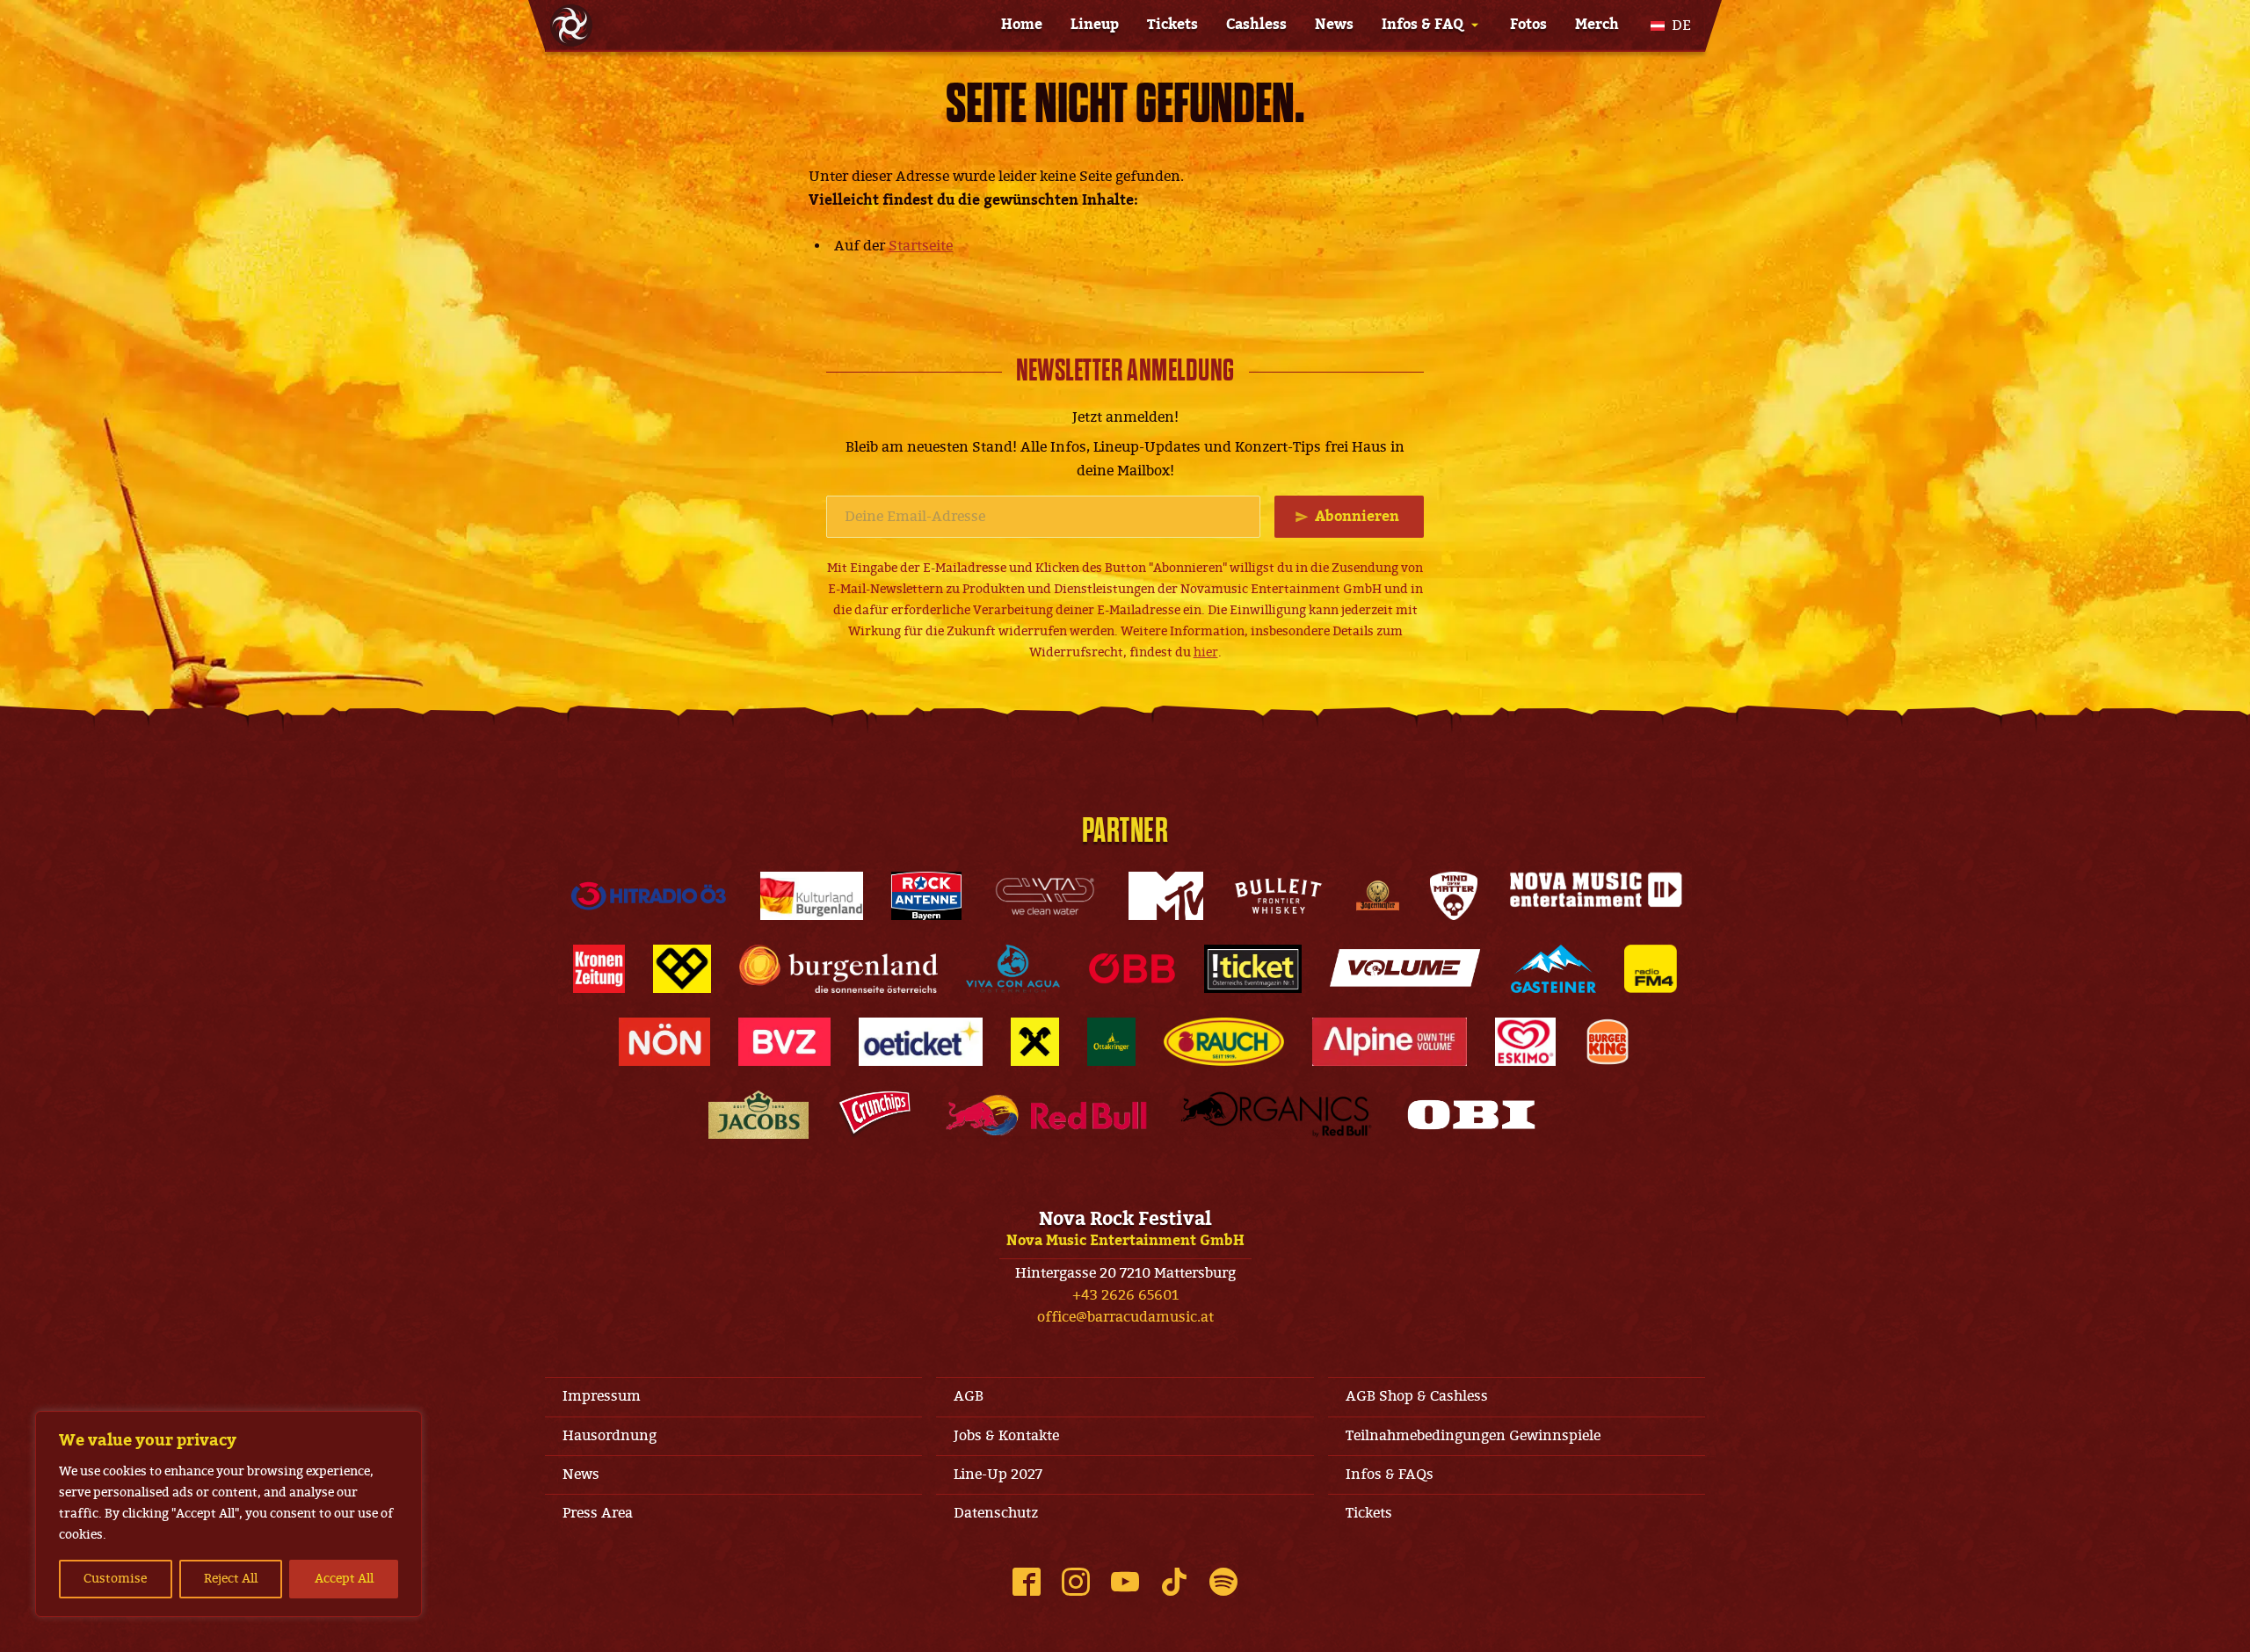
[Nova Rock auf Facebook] (1027, 1582)
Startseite (921, 246)
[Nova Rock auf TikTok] (1174, 1582)
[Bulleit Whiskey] (1279, 896)
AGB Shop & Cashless (1417, 1396)
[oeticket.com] (921, 1042)
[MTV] (1165, 896)
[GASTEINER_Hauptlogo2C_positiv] (1554, 969)
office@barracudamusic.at (1125, 1317)
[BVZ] (784, 1042)
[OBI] (1471, 1115)
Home (1022, 25)
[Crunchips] (875, 1115)
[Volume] (1406, 969)
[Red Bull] (1046, 1115)
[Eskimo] (1525, 1042)
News (1334, 25)
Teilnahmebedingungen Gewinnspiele (1473, 1436)
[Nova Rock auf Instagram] (1076, 1582)
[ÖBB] (1132, 969)
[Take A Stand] (682, 969)
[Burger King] (1608, 1042)
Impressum (602, 1396)
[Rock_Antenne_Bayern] (927, 896)
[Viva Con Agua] (1012, 969)
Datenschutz (996, 1513)
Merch (1597, 25)
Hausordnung (610, 1436)
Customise (115, 1579)
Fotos (1528, 25)
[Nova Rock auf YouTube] (1125, 1582)
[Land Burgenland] (838, 969)
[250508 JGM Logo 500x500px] (1378, 896)
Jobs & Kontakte (1006, 1436)
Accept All (344, 1579)
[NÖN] (664, 1042)
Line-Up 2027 (998, 1474)
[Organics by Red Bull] (1276, 1115)
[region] (229, 1514)
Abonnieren (1357, 517)
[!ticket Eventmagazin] (1253, 969)
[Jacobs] (759, 1115)
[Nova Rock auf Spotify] (1223, 1582)
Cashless (1256, 25)
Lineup (1095, 25)
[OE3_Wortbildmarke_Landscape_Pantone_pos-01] (649, 896)
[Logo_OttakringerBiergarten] (1111, 1042)
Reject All (231, 1579)
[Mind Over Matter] (1454, 896)
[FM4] (1651, 969)
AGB (969, 1396)
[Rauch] (1224, 1042)
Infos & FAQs (1390, 1474)
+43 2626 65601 (1125, 1295)
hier (1206, 652)
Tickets (1172, 25)
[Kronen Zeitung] (599, 969)
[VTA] (1045, 896)
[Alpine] (1390, 1042)
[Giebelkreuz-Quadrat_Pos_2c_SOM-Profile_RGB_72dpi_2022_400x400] (1035, 1042)
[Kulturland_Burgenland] (812, 896)
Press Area (598, 1513)
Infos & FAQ (1423, 25)
